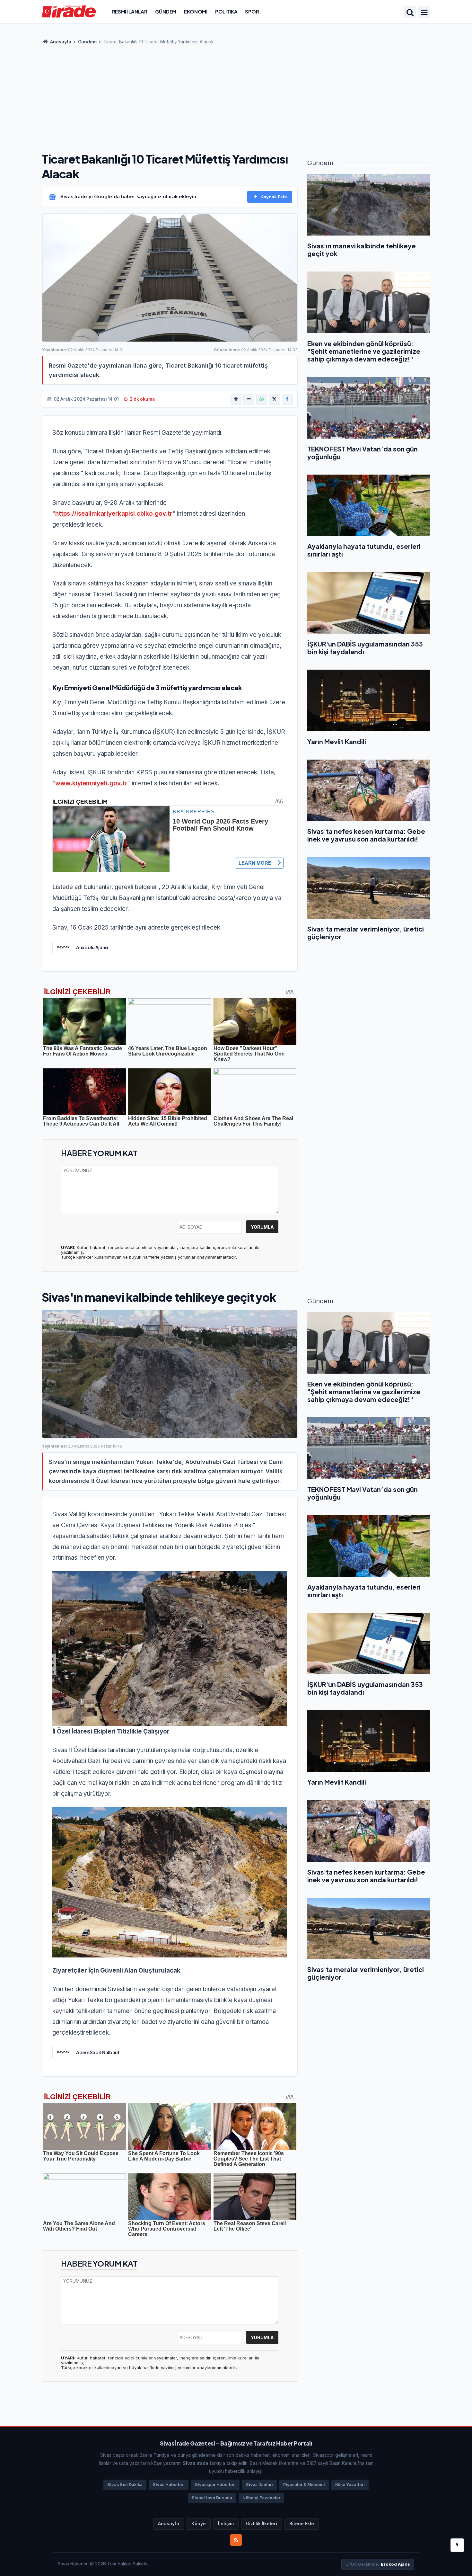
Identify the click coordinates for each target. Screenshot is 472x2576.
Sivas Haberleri (169, 2485)
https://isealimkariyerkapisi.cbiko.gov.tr (114, 514)
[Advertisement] (236, 96)
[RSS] (236, 2540)
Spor (252, 11)
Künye (199, 2524)
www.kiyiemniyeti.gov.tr (91, 783)
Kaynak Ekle (274, 197)
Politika (226, 11)
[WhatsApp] (262, 399)
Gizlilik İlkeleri (262, 2524)
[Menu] (424, 13)
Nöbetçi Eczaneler (261, 2498)
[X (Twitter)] (275, 399)
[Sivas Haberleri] (69, 11)
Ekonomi (196, 11)
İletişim (226, 2524)
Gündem (166, 11)
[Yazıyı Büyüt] (236, 399)
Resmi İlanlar (130, 11)
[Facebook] (287, 399)
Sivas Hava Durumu (212, 2498)
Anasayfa (60, 42)
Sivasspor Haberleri (215, 2485)
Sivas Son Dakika (125, 2485)
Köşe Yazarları (350, 2485)
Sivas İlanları (259, 2485)
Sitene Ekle (302, 2524)
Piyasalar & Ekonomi (304, 2485)
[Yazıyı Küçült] (249, 399)
